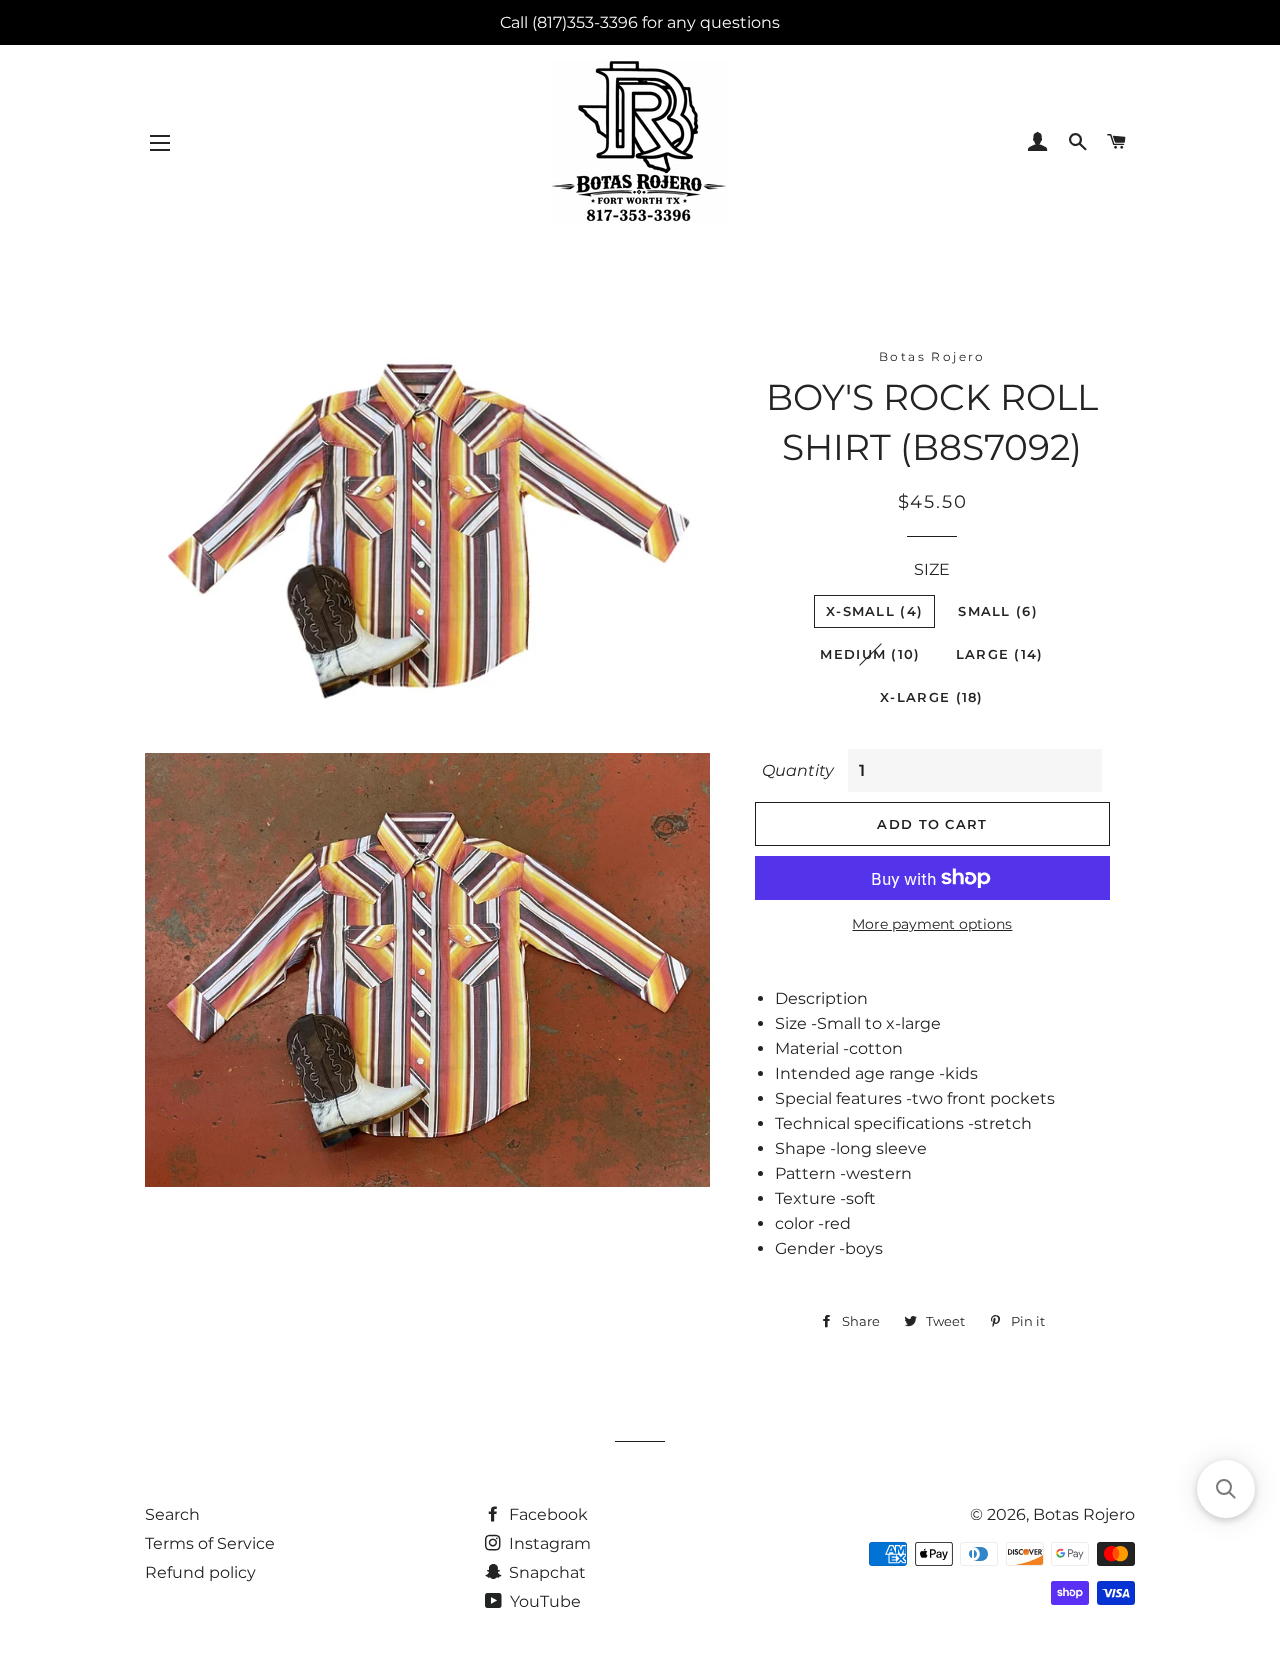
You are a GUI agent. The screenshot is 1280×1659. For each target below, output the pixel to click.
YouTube (543, 1601)
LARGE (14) (1000, 654)
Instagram (548, 1543)
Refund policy (200, 1572)
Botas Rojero (1084, 1514)
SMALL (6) (998, 611)
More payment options (932, 924)
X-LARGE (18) (932, 697)
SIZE (932, 569)
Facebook (546, 1514)
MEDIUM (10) (870, 654)
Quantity (798, 770)
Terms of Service (210, 1543)
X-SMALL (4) (874, 611)
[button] (1226, 1489)
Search (172, 1514)
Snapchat (545, 1572)
